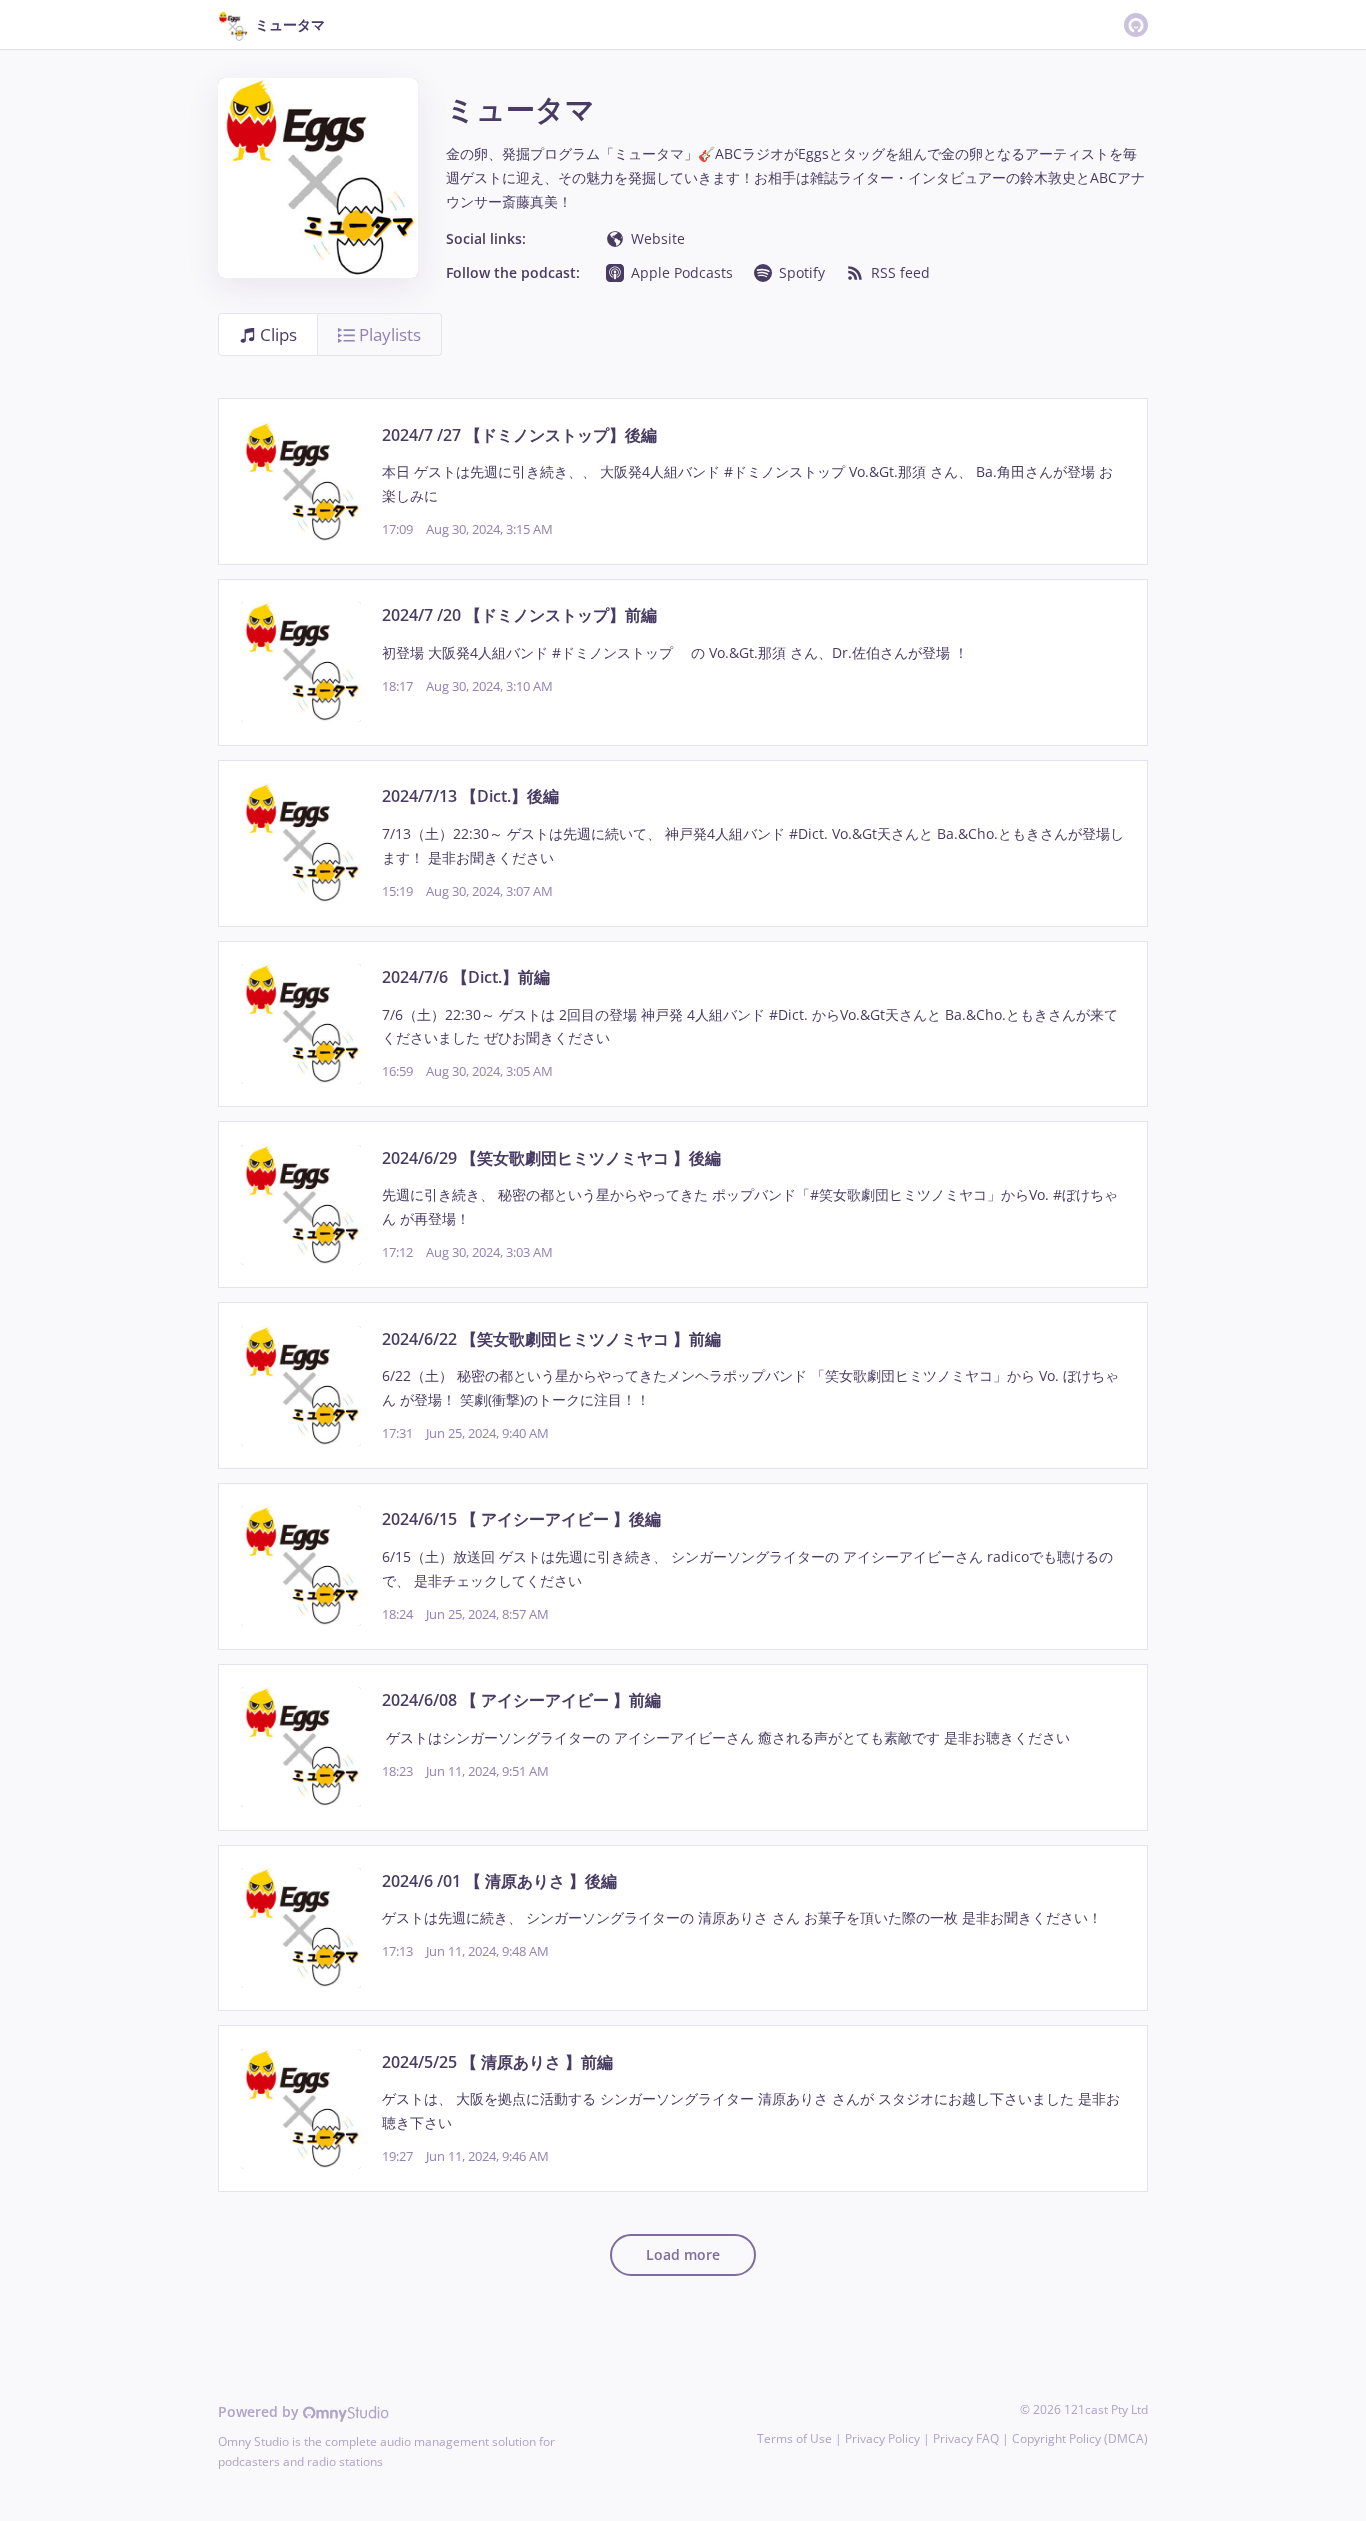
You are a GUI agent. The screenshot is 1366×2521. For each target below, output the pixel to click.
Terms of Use (794, 2438)
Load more (683, 2254)
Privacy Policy (882, 2438)
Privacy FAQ (966, 2438)
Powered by (260, 2411)
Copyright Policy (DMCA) (1080, 2438)
